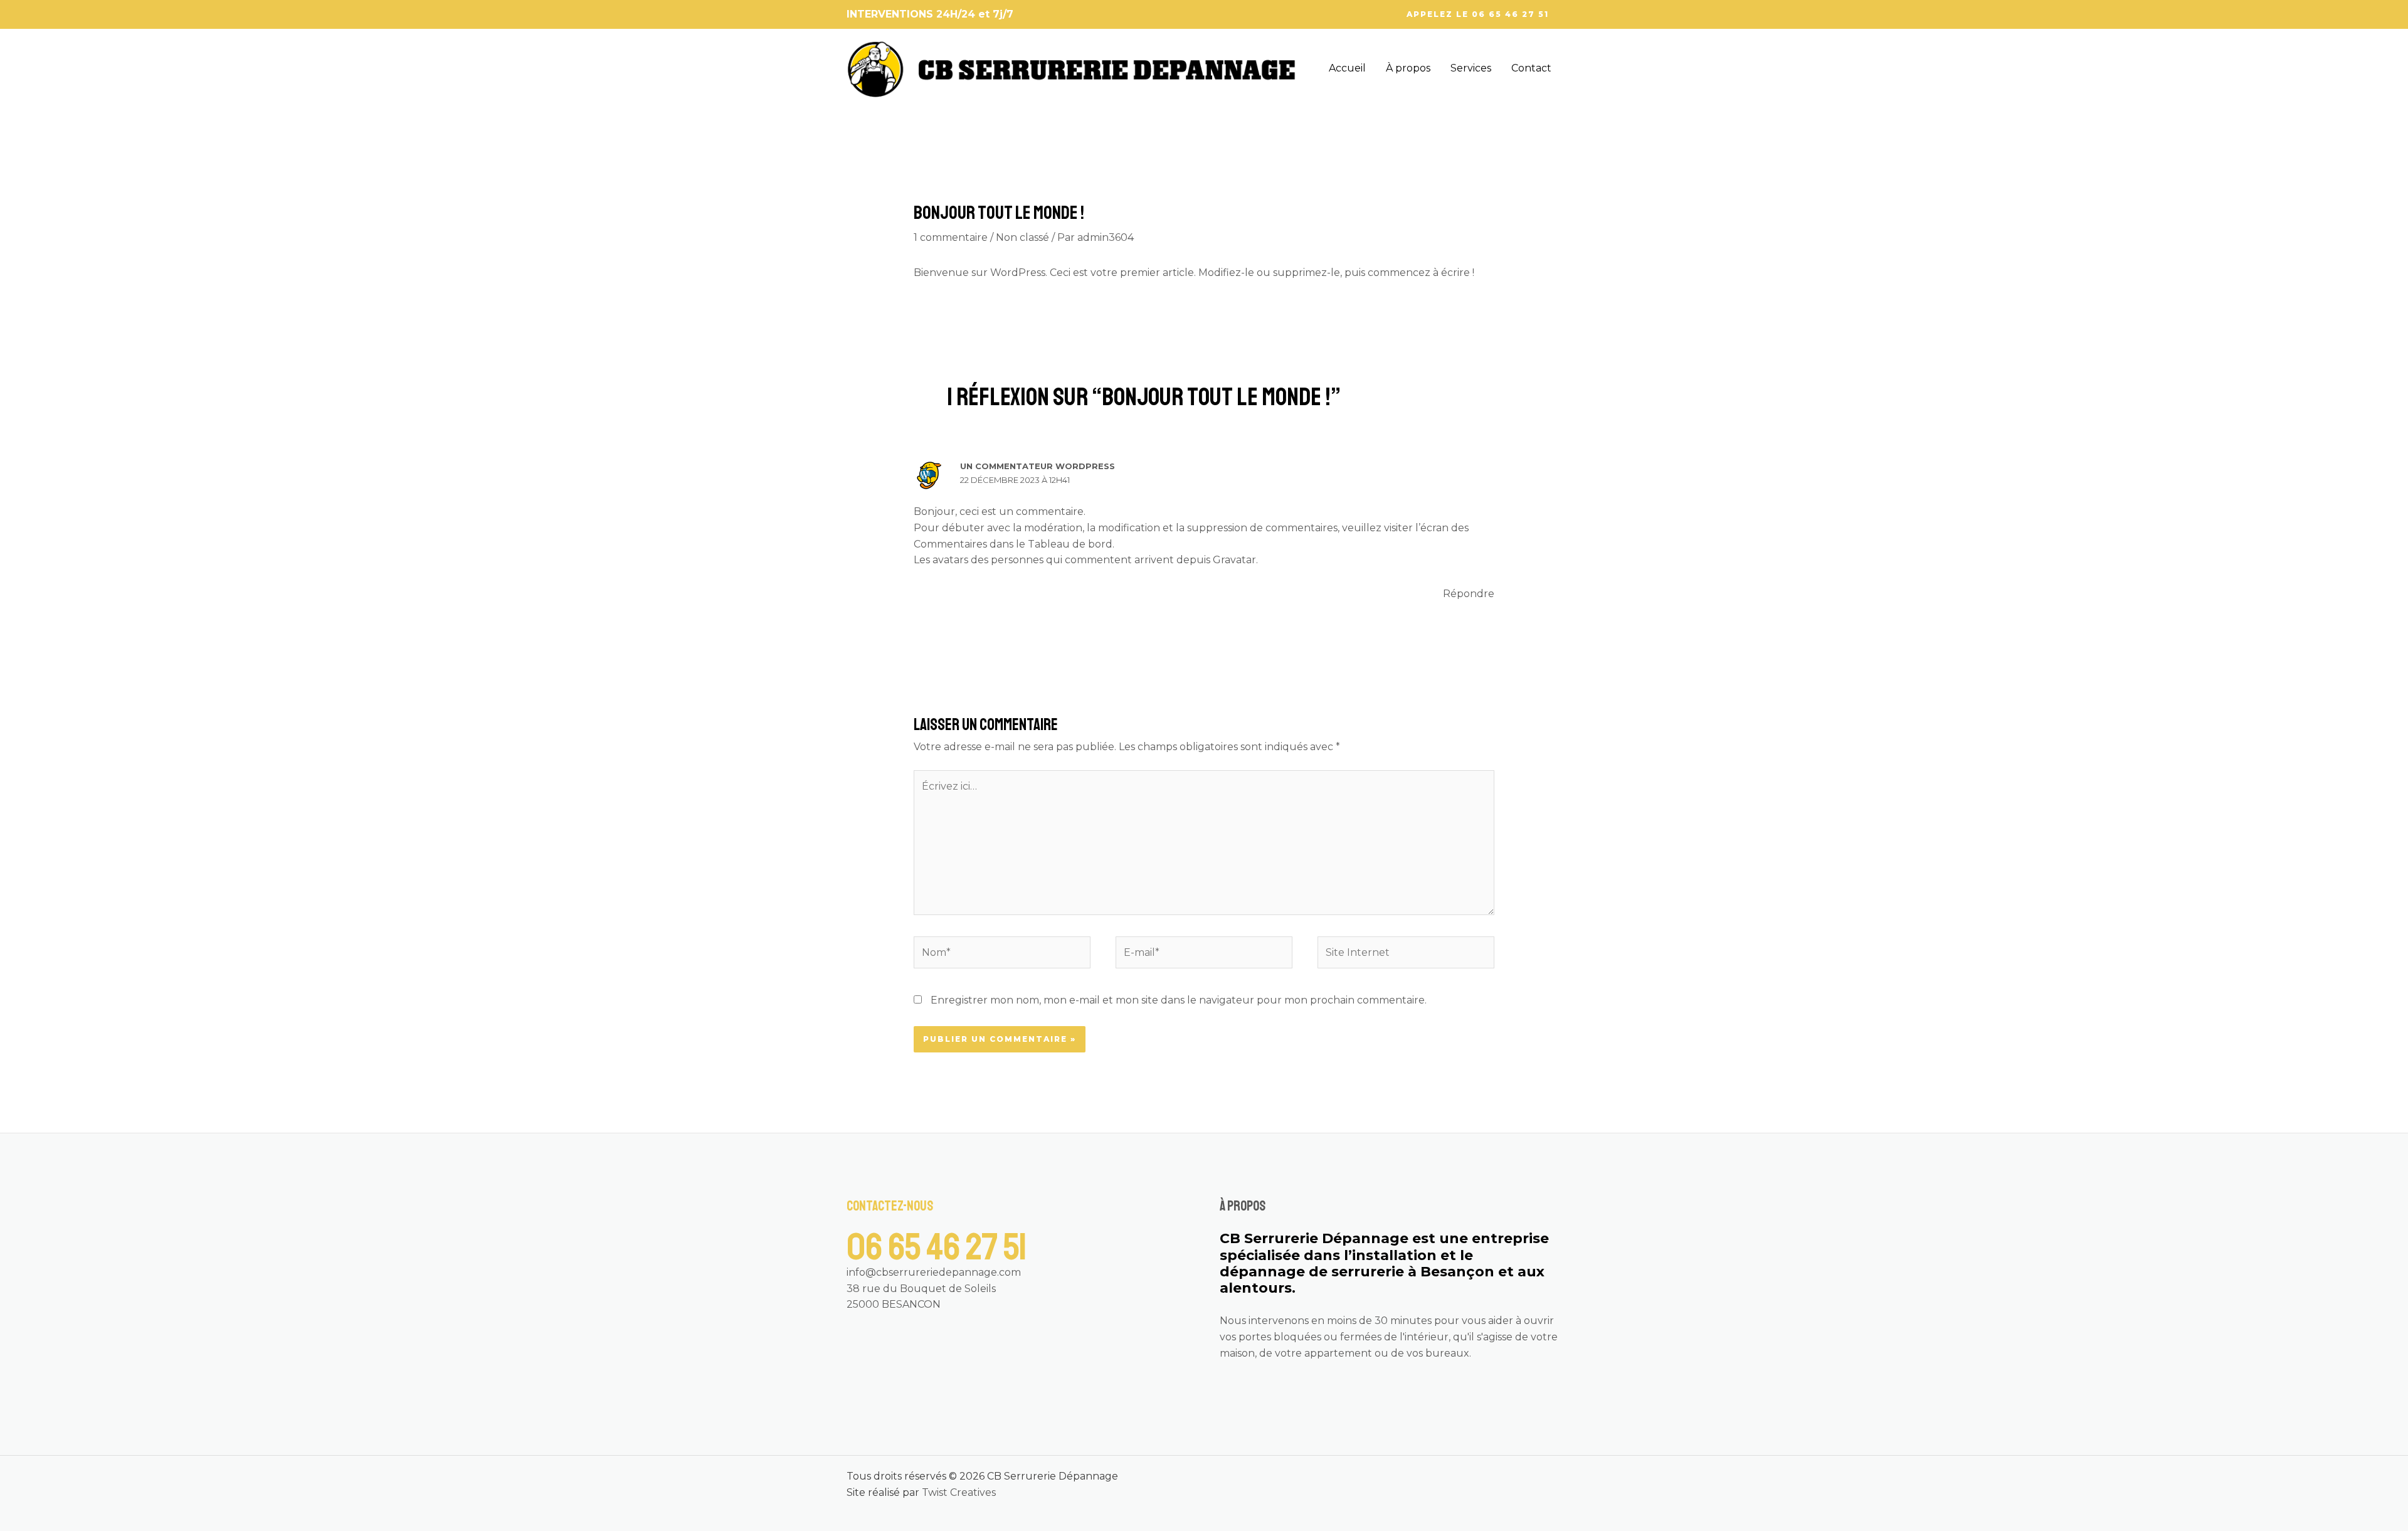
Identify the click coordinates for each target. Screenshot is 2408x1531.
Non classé (1022, 237)
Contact (1531, 68)
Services (1471, 68)
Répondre (1469, 594)
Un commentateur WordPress (1038, 466)
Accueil (1347, 68)
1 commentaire (951, 237)
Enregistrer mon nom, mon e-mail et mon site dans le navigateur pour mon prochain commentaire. (1179, 1000)
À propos (1408, 68)
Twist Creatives (959, 1492)
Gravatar (1234, 560)
